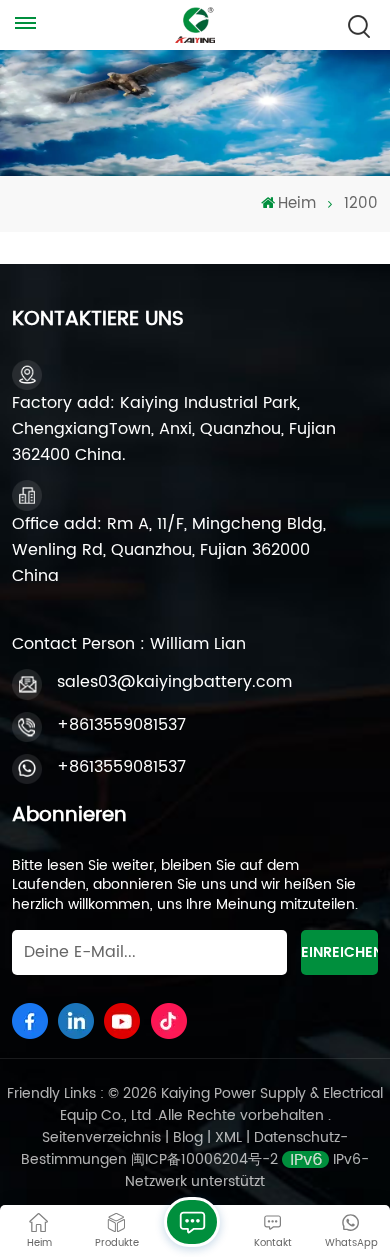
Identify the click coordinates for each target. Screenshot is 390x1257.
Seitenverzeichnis (103, 1137)
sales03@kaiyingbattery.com (174, 682)
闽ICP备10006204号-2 (204, 1159)
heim (297, 204)
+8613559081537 (121, 725)
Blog (190, 1137)
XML (228, 1137)
